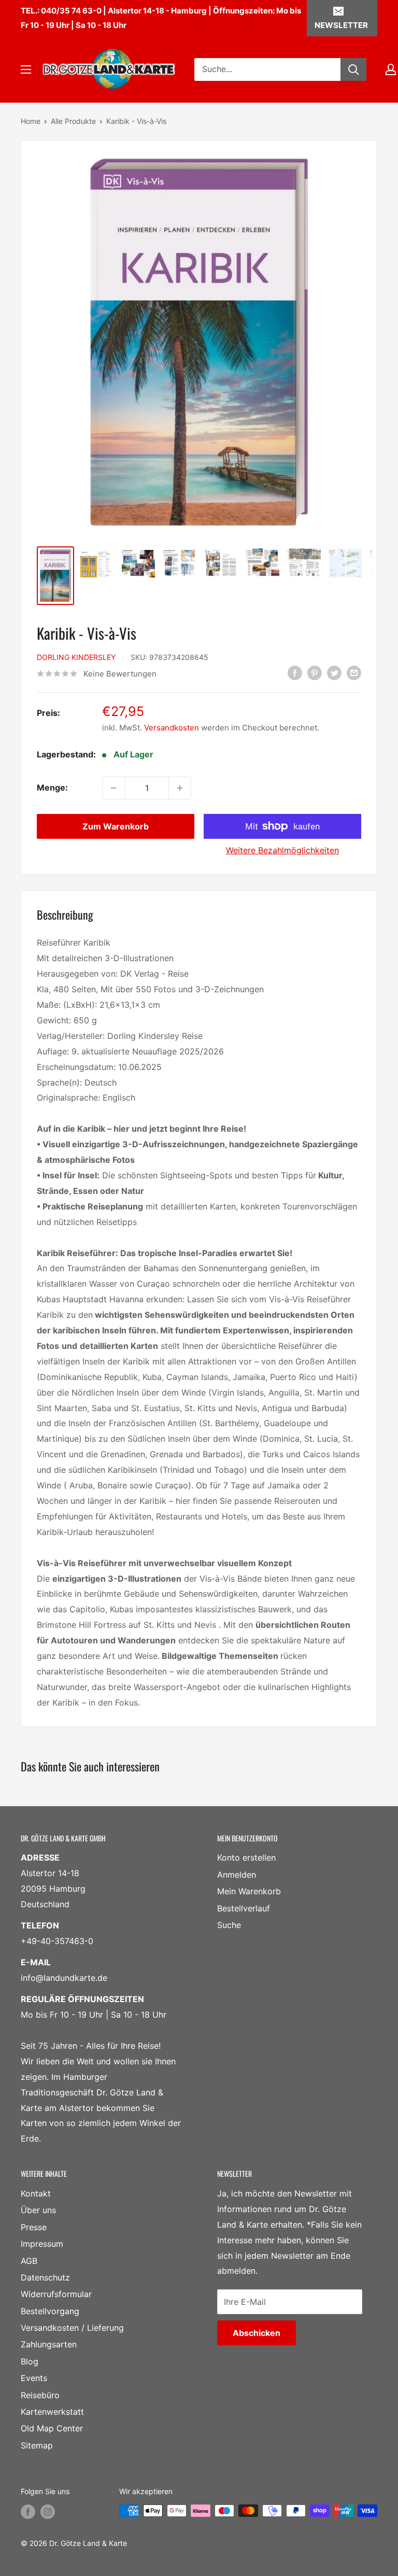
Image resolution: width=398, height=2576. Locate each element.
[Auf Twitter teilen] (334, 673)
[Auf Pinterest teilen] (315, 673)
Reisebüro (40, 2395)
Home (31, 121)
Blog (30, 2361)
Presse (34, 2227)
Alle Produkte (73, 121)
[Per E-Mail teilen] (354, 673)
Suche (229, 1925)
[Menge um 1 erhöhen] (180, 788)
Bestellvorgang (50, 2311)
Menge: (52, 787)
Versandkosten (172, 728)
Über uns (38, 2210)
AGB (29, 2261)
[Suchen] (353, 69)
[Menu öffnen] (26, 69)
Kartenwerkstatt (52, 2412)
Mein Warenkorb (249, 1891)
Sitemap (37, 2445)
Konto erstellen (246, 1857)
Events (34, 2378)
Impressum (42, 2244)
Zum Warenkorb (116, 826)
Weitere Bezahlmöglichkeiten (282, 850)
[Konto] (391, 69)
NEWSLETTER (341, 25)
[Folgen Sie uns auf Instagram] (48, 2512)
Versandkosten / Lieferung (72, 2328)
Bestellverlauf (244, 1908)
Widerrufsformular (56, 2294)
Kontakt (36, 2193)
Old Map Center (52, 2428)
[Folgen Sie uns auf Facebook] (28, 2512)
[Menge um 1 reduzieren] (113, 788)
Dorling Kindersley (76, 657)
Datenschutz (45, 2277)
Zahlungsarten (49, 2344)
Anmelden (237, 1875)
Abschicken (257, 2333)
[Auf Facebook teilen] (295, 673)
